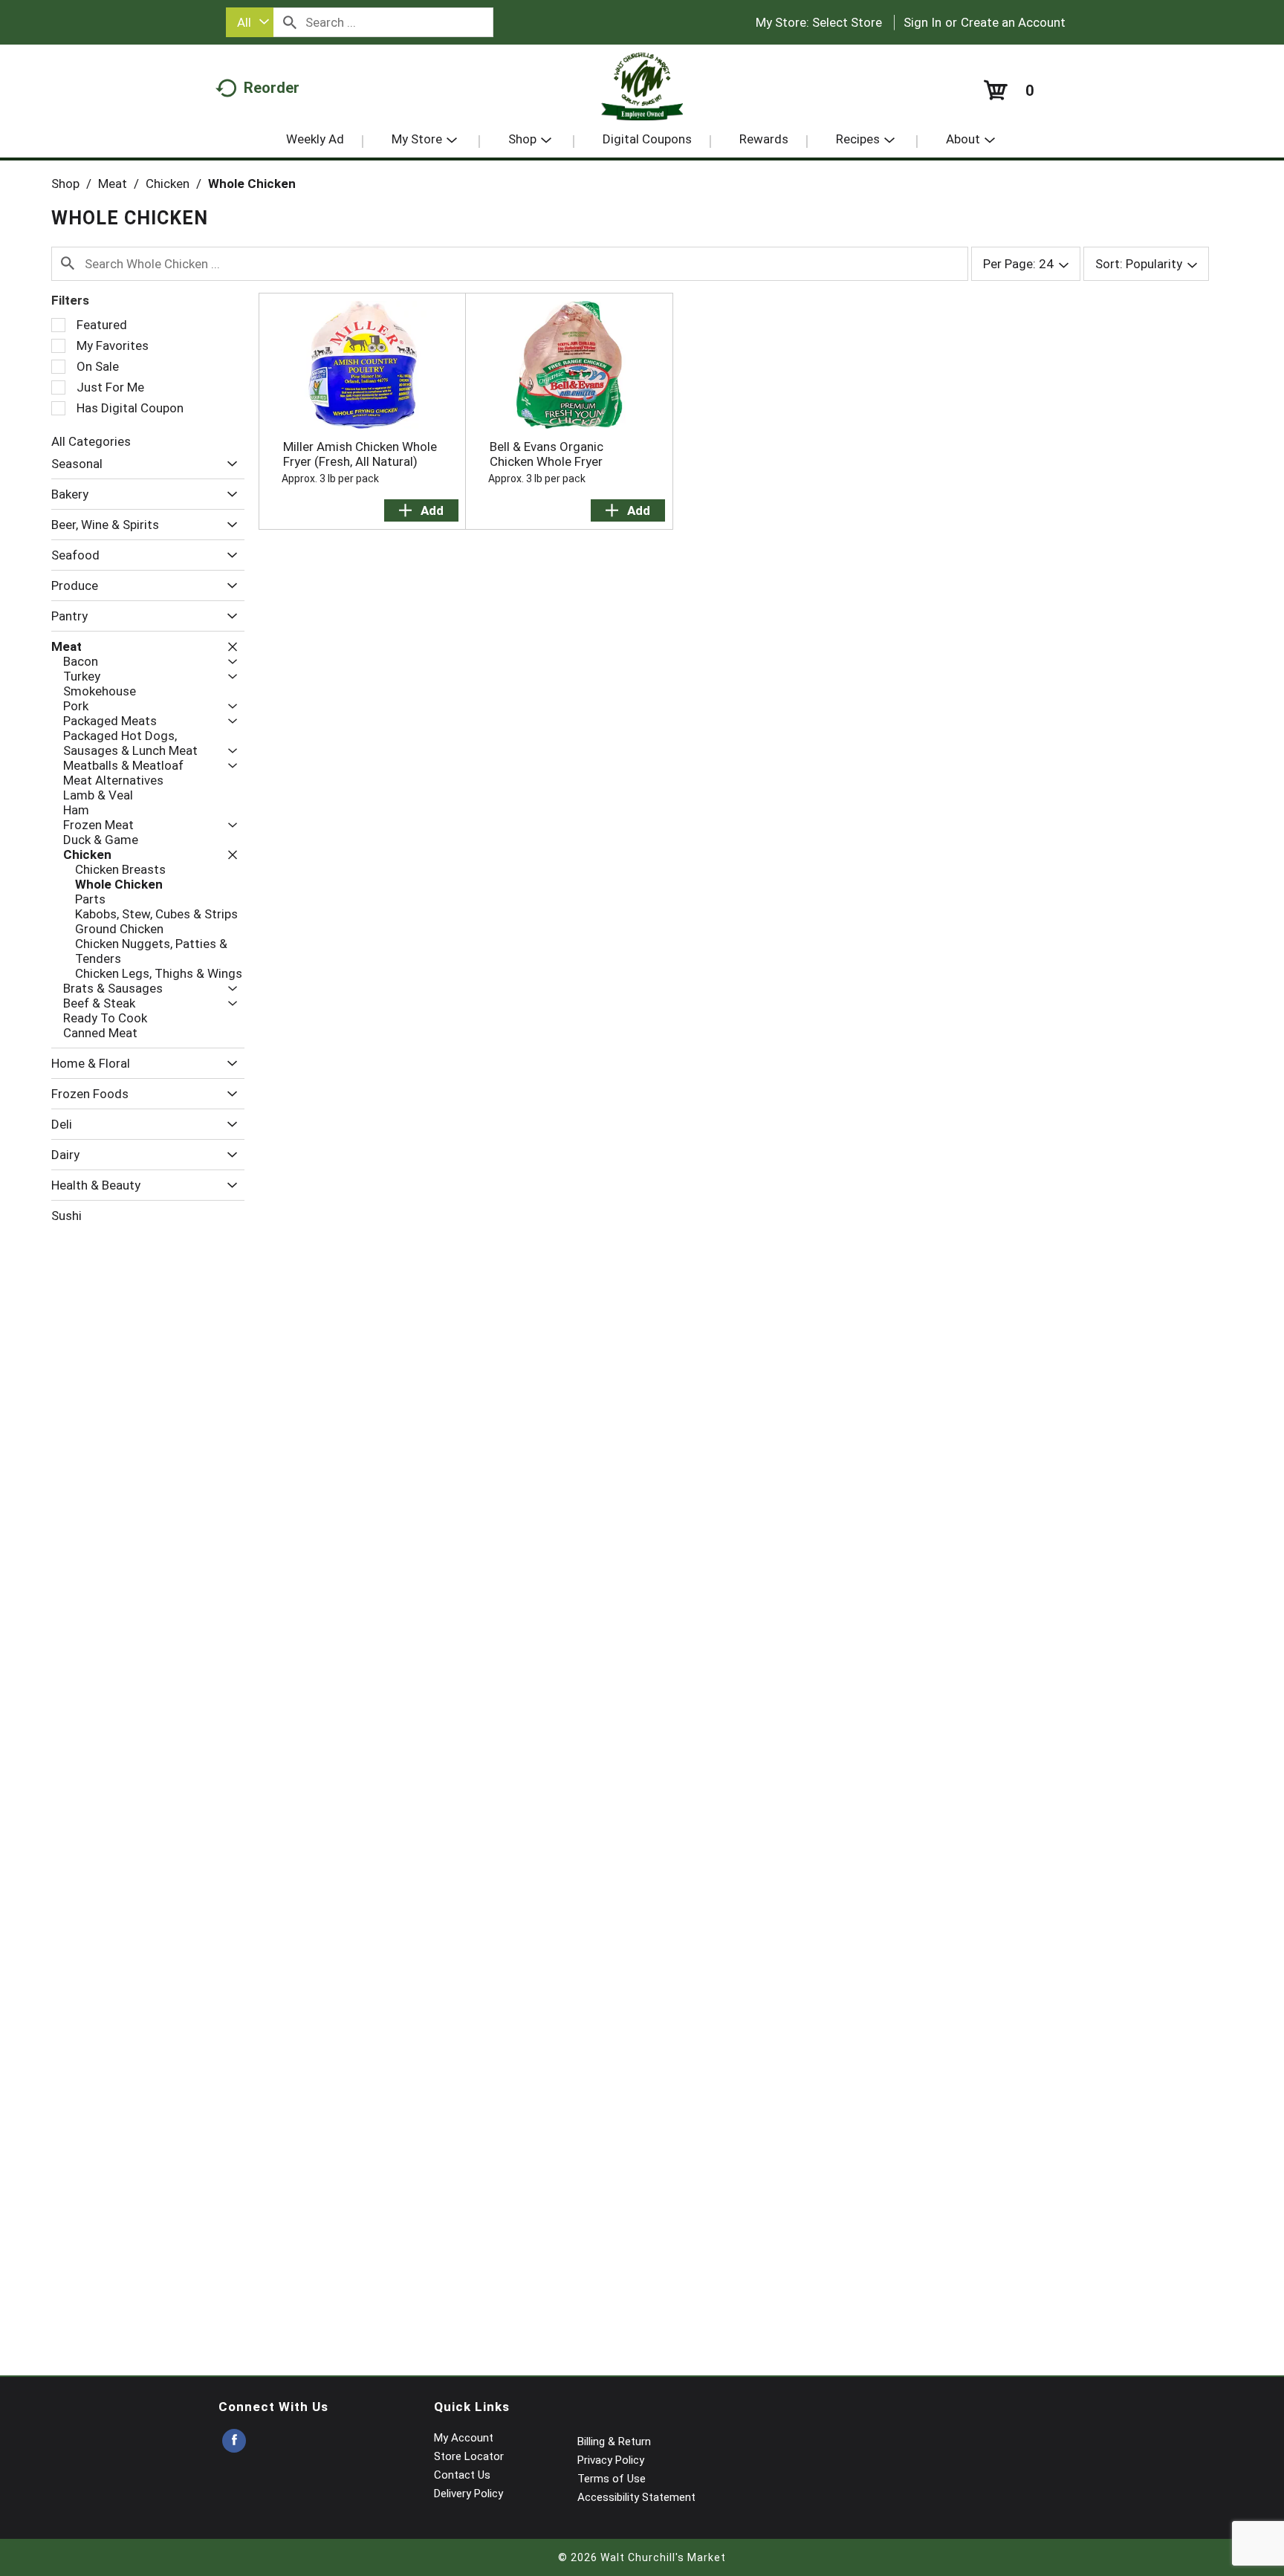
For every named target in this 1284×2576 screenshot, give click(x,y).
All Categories (91, 441)
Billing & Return (614, 2442)
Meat (113, 184)
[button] (228, 464)
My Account (464, 2438)
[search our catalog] (290, 22)
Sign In (923, 22)
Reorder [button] (272, 88)
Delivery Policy (468, 2494)
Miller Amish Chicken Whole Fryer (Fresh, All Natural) (360, 454)
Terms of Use (612, 2479)
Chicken (168, 184)
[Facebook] (234, 2441)
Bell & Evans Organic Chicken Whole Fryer (547, 454)
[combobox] (250, 22)
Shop (65, 184)
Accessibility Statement (636, 2497)
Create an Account (1013, 22)
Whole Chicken (252, 184)
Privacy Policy (611, 2460)
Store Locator (469, 2456)
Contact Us (462, 2475)
